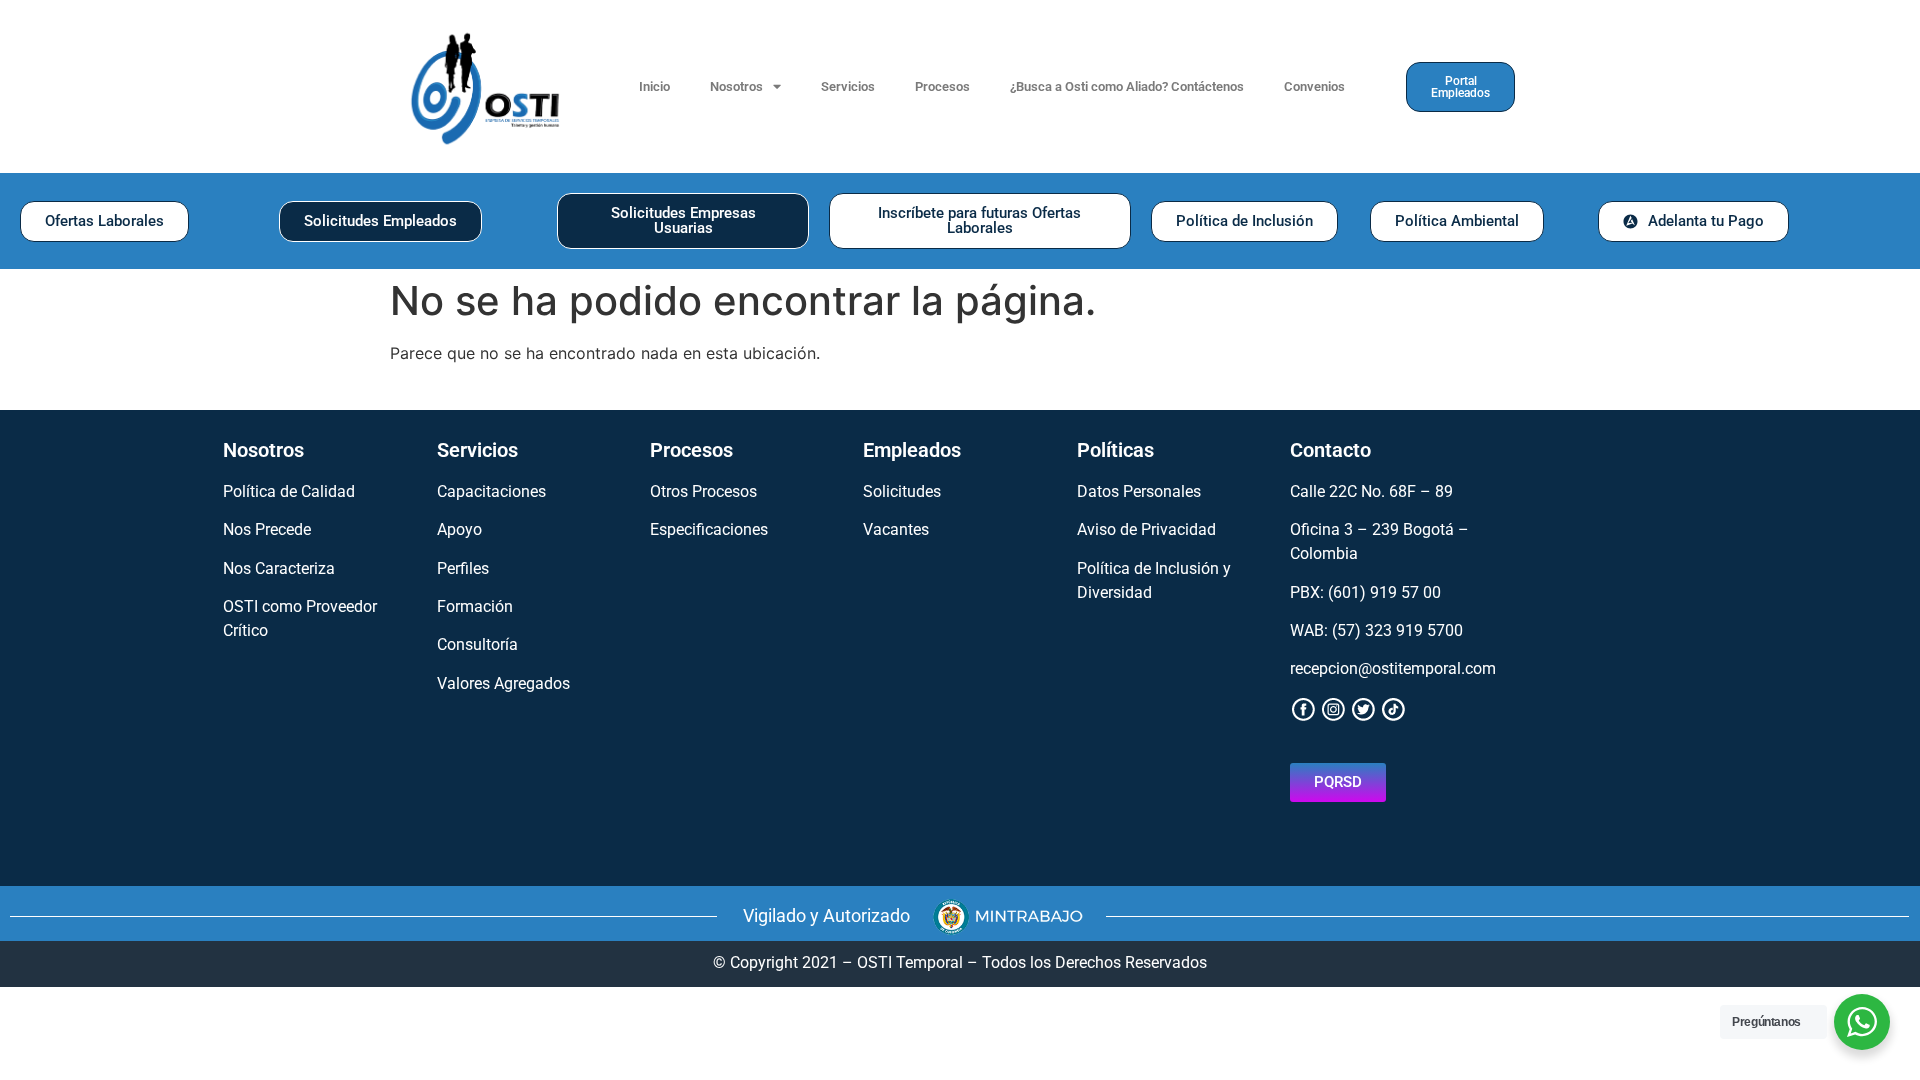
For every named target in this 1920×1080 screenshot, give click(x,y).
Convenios (1314, 86)
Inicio (654, 86)
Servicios (848, 86)
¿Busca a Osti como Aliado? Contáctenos (1127, 86)
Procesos (942, 86)
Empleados (912, 450)
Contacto (1330, 450)
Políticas (1115, 450)
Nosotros (736, 86)
